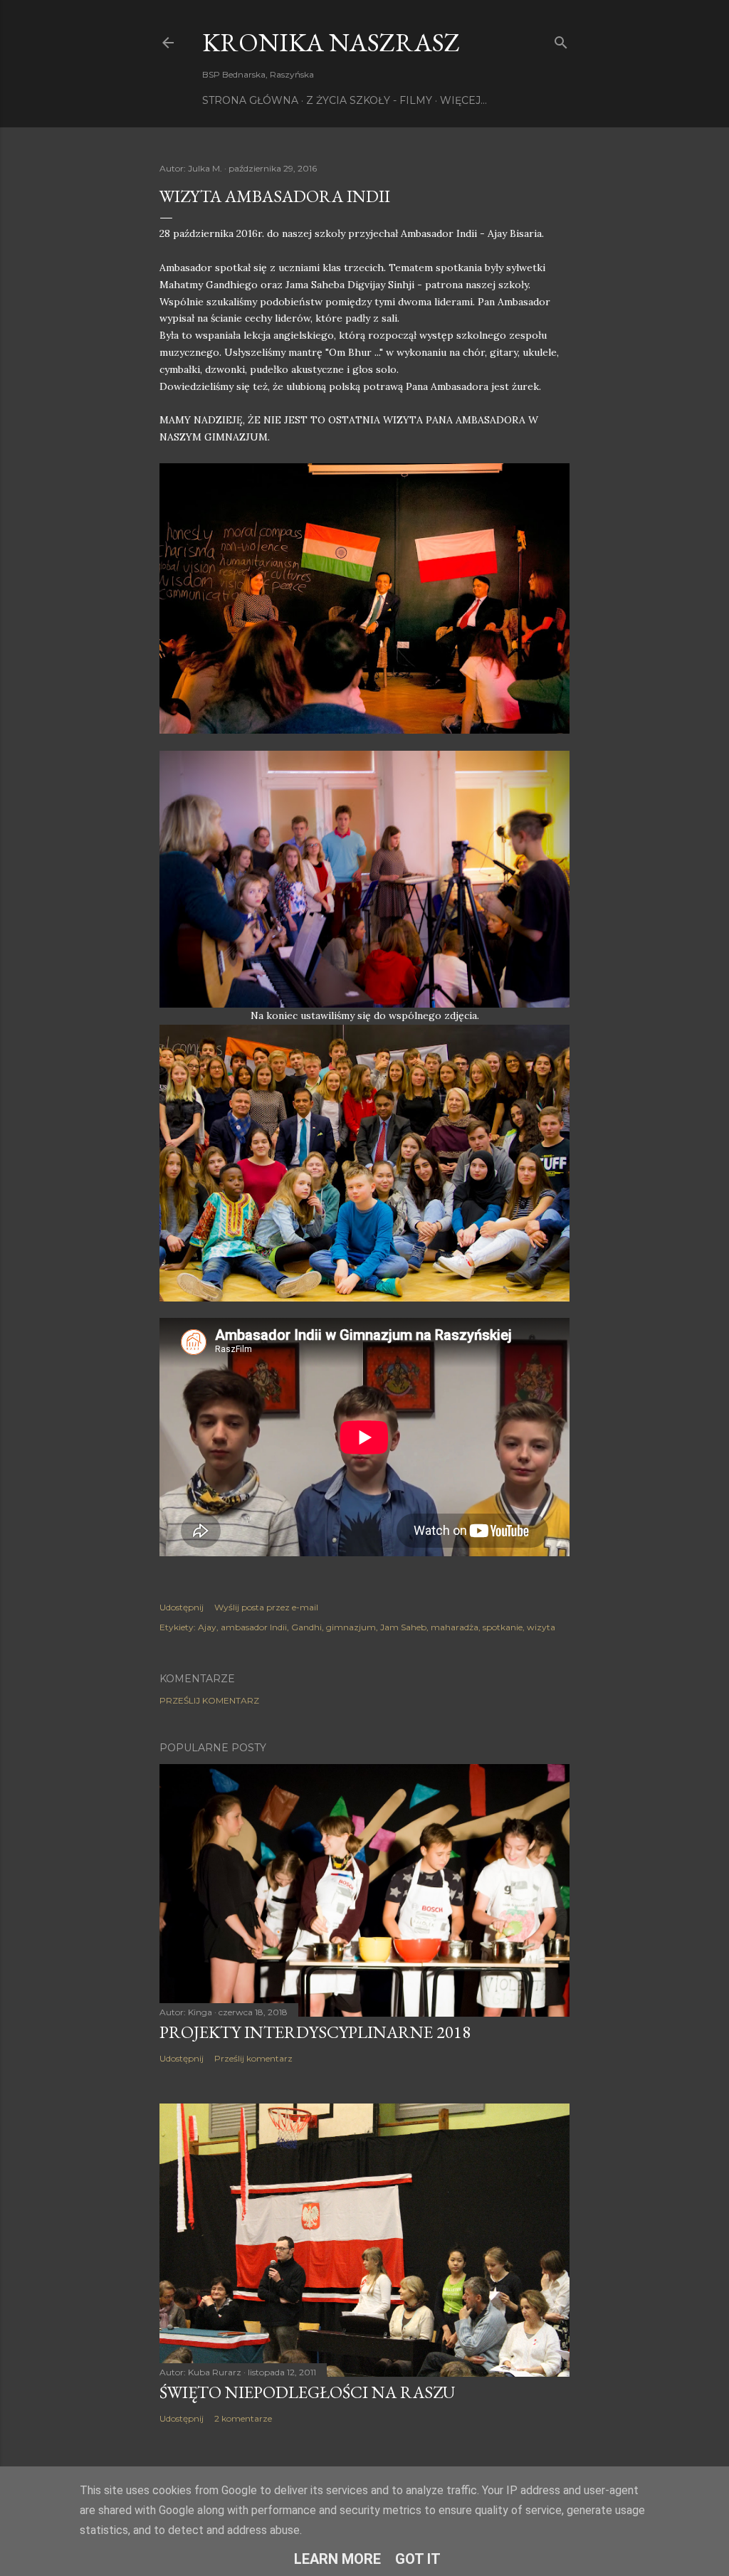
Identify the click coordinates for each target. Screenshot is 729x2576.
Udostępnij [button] (182, 1607)
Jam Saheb (403, 1627)
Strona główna (250, 100)
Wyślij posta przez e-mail (266, 1607)
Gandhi (306, 1627)
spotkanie (503, 1627)
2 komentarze (243, 2418)
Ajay (207, 1627)
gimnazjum (351, 1627)
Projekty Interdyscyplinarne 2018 (315, 2032)
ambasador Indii (254, 1627)
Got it (418, 2559)
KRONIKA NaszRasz (331, 42)
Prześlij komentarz (209, 1700)
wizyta (541, 1627)
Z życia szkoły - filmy (369, 100)
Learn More (337, 2559)
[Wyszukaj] (561, 39)
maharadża (455, 1627)
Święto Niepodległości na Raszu (307, 2392)
